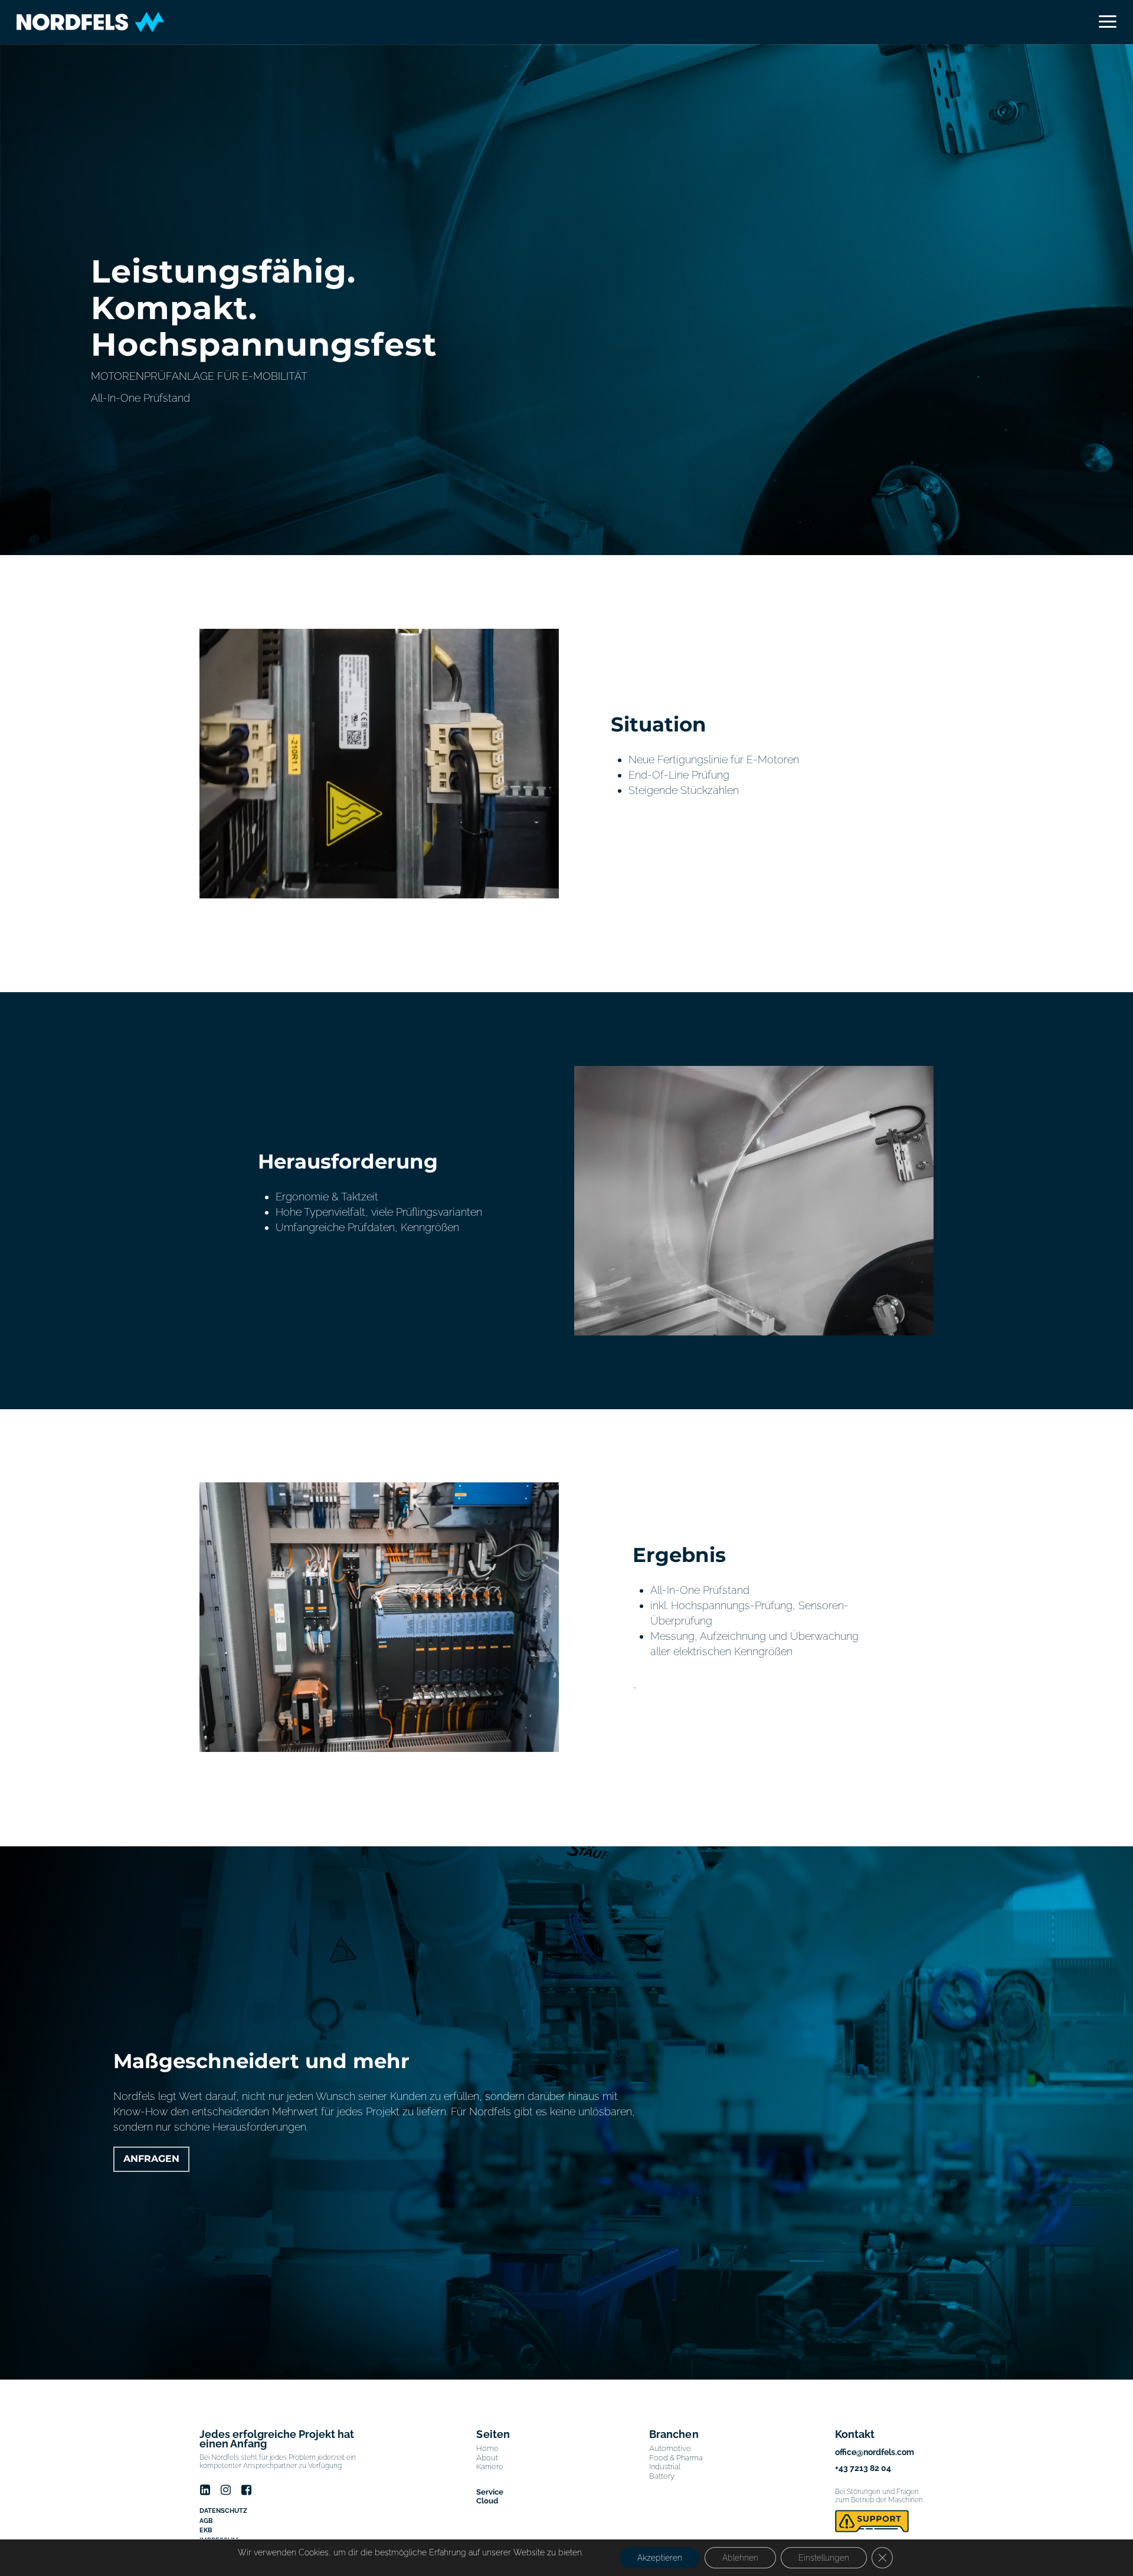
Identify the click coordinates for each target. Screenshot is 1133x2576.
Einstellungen (824, 2558)
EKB (206, 2530)
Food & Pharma (676, 2458)
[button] (1107, 22)
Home (487, 2448)
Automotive (670, 2448)
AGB (206, 2521)
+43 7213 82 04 (863, 2468)
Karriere (490, 2467)
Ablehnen (740, 2558)
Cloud (487, 2501)
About (487, 2458)
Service (490, 2492)
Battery (662, 2476)
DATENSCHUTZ (223, 2511)
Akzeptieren (660, 2558)
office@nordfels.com (875, 2452)
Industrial (665, 2467)
